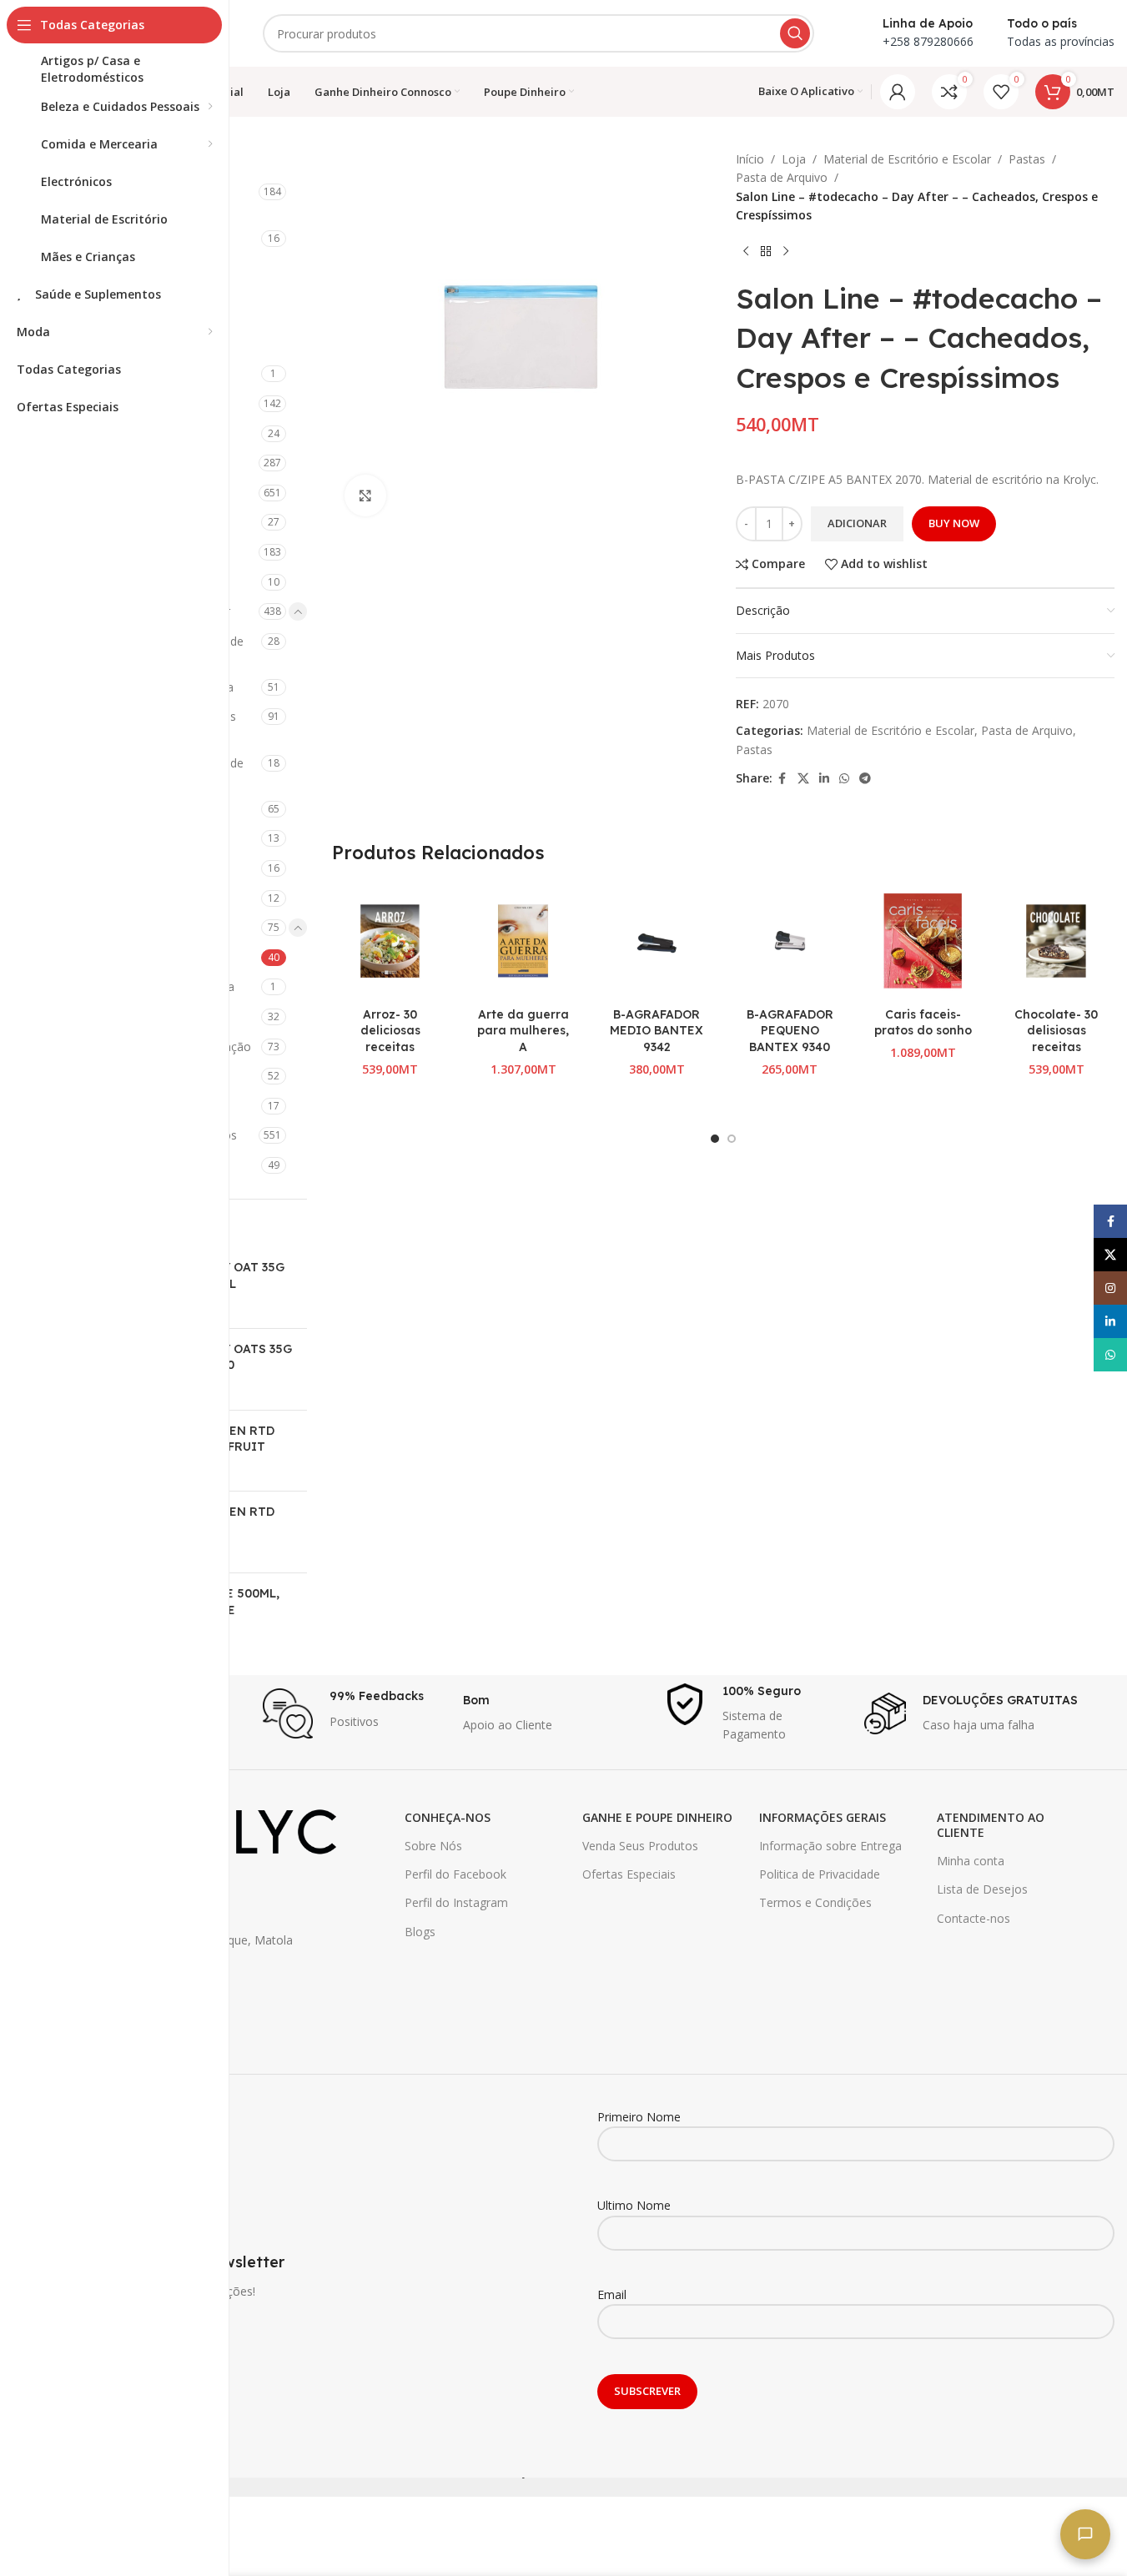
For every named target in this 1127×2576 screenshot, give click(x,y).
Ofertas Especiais (629, 1874)
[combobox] (538, 33)
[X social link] (803, 779)
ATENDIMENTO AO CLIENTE (991, 1825)
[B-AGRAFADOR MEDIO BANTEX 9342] (657, 941)
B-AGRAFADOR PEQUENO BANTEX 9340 (790, 1031)
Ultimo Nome (634, 2205)
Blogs (420, 1932)
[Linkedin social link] (824, 779)
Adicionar (857, 523)
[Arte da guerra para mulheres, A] (523, 941)
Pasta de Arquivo (782, 177)
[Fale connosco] (1085, 2534)
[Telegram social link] (865, 779)
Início (750, 159)
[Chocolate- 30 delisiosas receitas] (1056, 941)
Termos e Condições (815, 1902)
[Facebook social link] (782, 779)
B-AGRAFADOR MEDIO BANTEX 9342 (657, 1031)
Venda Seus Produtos (640, 1846)
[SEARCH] (795, 33)
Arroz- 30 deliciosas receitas (390, 1031)
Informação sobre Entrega (830, 1846)
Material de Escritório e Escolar (907, 159)
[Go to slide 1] (715, 1139)
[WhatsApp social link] (844, 779)
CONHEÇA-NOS (448, 1817)
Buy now (954, 523)
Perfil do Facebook (455, 1874)
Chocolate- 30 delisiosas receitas (1056, 1031)
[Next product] (786, 252)
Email (612, 2294)
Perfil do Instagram (456, 1902)
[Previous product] (746, 252)
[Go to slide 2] (732, 1139)
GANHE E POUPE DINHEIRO (657, 1817)
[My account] (898, 92)
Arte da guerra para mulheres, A (523, 1031)
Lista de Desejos (982, 1889)
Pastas (1027, 159)
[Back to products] (766, 252)
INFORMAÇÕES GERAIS (823, 1817)
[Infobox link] (355, 1713)
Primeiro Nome (639, 2117)
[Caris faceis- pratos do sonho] (923, 941)
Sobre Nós (433, 1846)
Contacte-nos (974, 1918)
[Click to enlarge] (365, 496)
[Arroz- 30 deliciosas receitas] (390, 941)
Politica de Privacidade (820, 1874)
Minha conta (971, 1861)
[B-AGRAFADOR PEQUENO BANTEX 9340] (790, 941)
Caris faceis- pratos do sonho (923, 1023)
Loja (794, 159)
